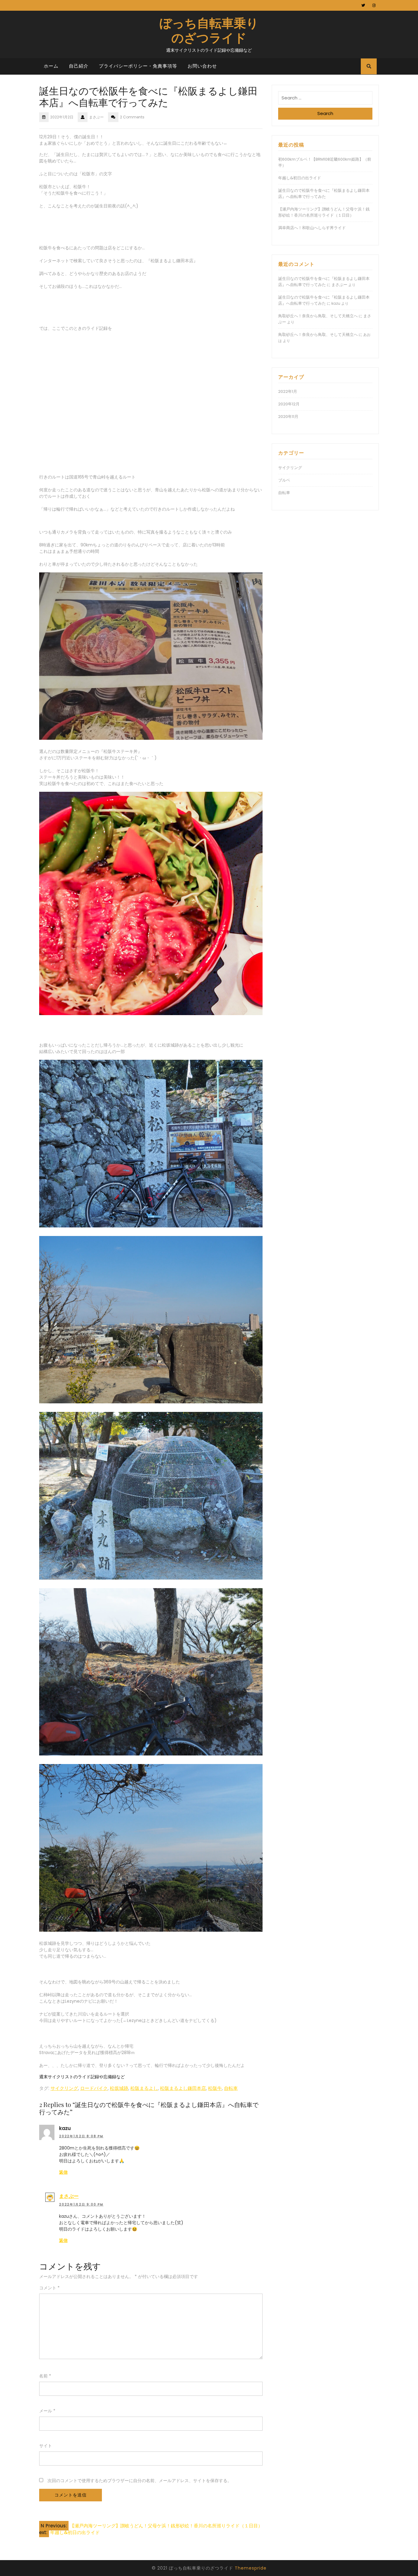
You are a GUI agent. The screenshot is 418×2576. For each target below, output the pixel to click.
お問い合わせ (202, 66)
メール (47, 2411)
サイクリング (64, 2088)
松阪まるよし (144, 2088)
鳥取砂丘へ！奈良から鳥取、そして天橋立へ (318, 316)
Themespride (251, 2568)
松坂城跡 (119, 2088)
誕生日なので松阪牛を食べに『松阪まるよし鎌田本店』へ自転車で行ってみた (324, 194)
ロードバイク (94, 2088)
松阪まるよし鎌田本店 (183, 2088)
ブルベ (284, 480)
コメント (49, 2288)
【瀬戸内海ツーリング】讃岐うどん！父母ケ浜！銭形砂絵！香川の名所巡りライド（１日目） (324, 212)
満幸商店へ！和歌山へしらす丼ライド (312, 228)
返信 (63, 2172)
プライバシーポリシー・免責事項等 (138, 66)
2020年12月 (289, 404)
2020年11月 (288, 417)
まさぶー (69, 2196)
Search (325, 113)
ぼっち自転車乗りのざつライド (209, 30)
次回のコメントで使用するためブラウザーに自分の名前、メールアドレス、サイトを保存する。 (140, 2481)
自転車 (231, 2088)
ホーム (51, 66)
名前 (45, 2376)
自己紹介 (79, 66)
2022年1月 (288, 391)
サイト (46, 2446)
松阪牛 (215, 2088)
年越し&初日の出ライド (300, 178)
